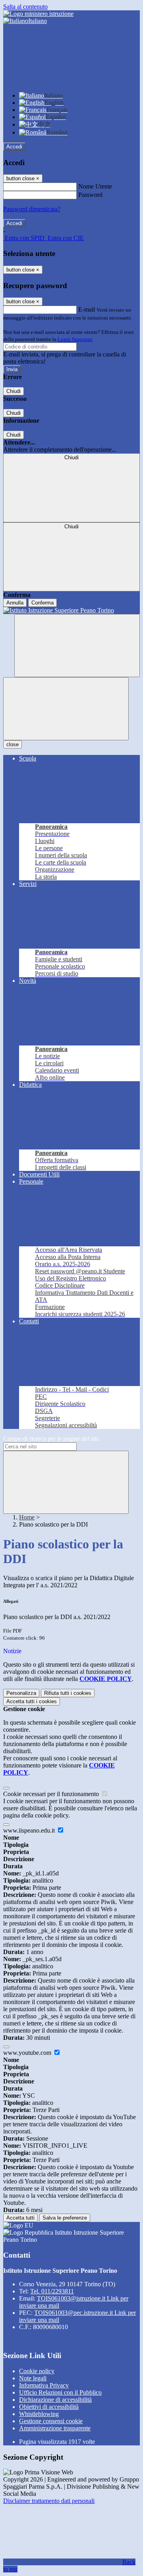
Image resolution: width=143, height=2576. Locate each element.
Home (27, 1517)
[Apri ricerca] (77, 646)
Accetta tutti (32, 1701)
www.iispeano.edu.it (30, 1830)
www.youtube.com (28, 2053)
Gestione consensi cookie (51, 2421)
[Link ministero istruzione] (38, 14)
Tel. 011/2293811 (52, 2291)
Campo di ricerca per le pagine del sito (51, 1439)
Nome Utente (95, 186)
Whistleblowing (39, 2414)
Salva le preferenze (65, 2218)
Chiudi (14, 391)
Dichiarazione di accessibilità (55, 2400)
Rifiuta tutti (68, 1693)
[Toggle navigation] (66, 709)
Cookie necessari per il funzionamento (52, 1794)
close (13, 744)
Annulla (15, 603)
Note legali (33, 2378)
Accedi (14, 147)
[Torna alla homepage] (71, 610)
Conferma (43, 603)
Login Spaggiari (75, 339)
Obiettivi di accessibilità (49, 2407)
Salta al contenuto (25, 7)
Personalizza (21, 1693)
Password (90, 195)
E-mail (87, 309)
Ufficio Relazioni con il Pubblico (60, 2392)
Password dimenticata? (32, 209)
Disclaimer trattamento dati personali (49, 2501)
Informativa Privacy (44, 2385)
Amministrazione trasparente (55, 2428)
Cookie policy (37, 2371)
